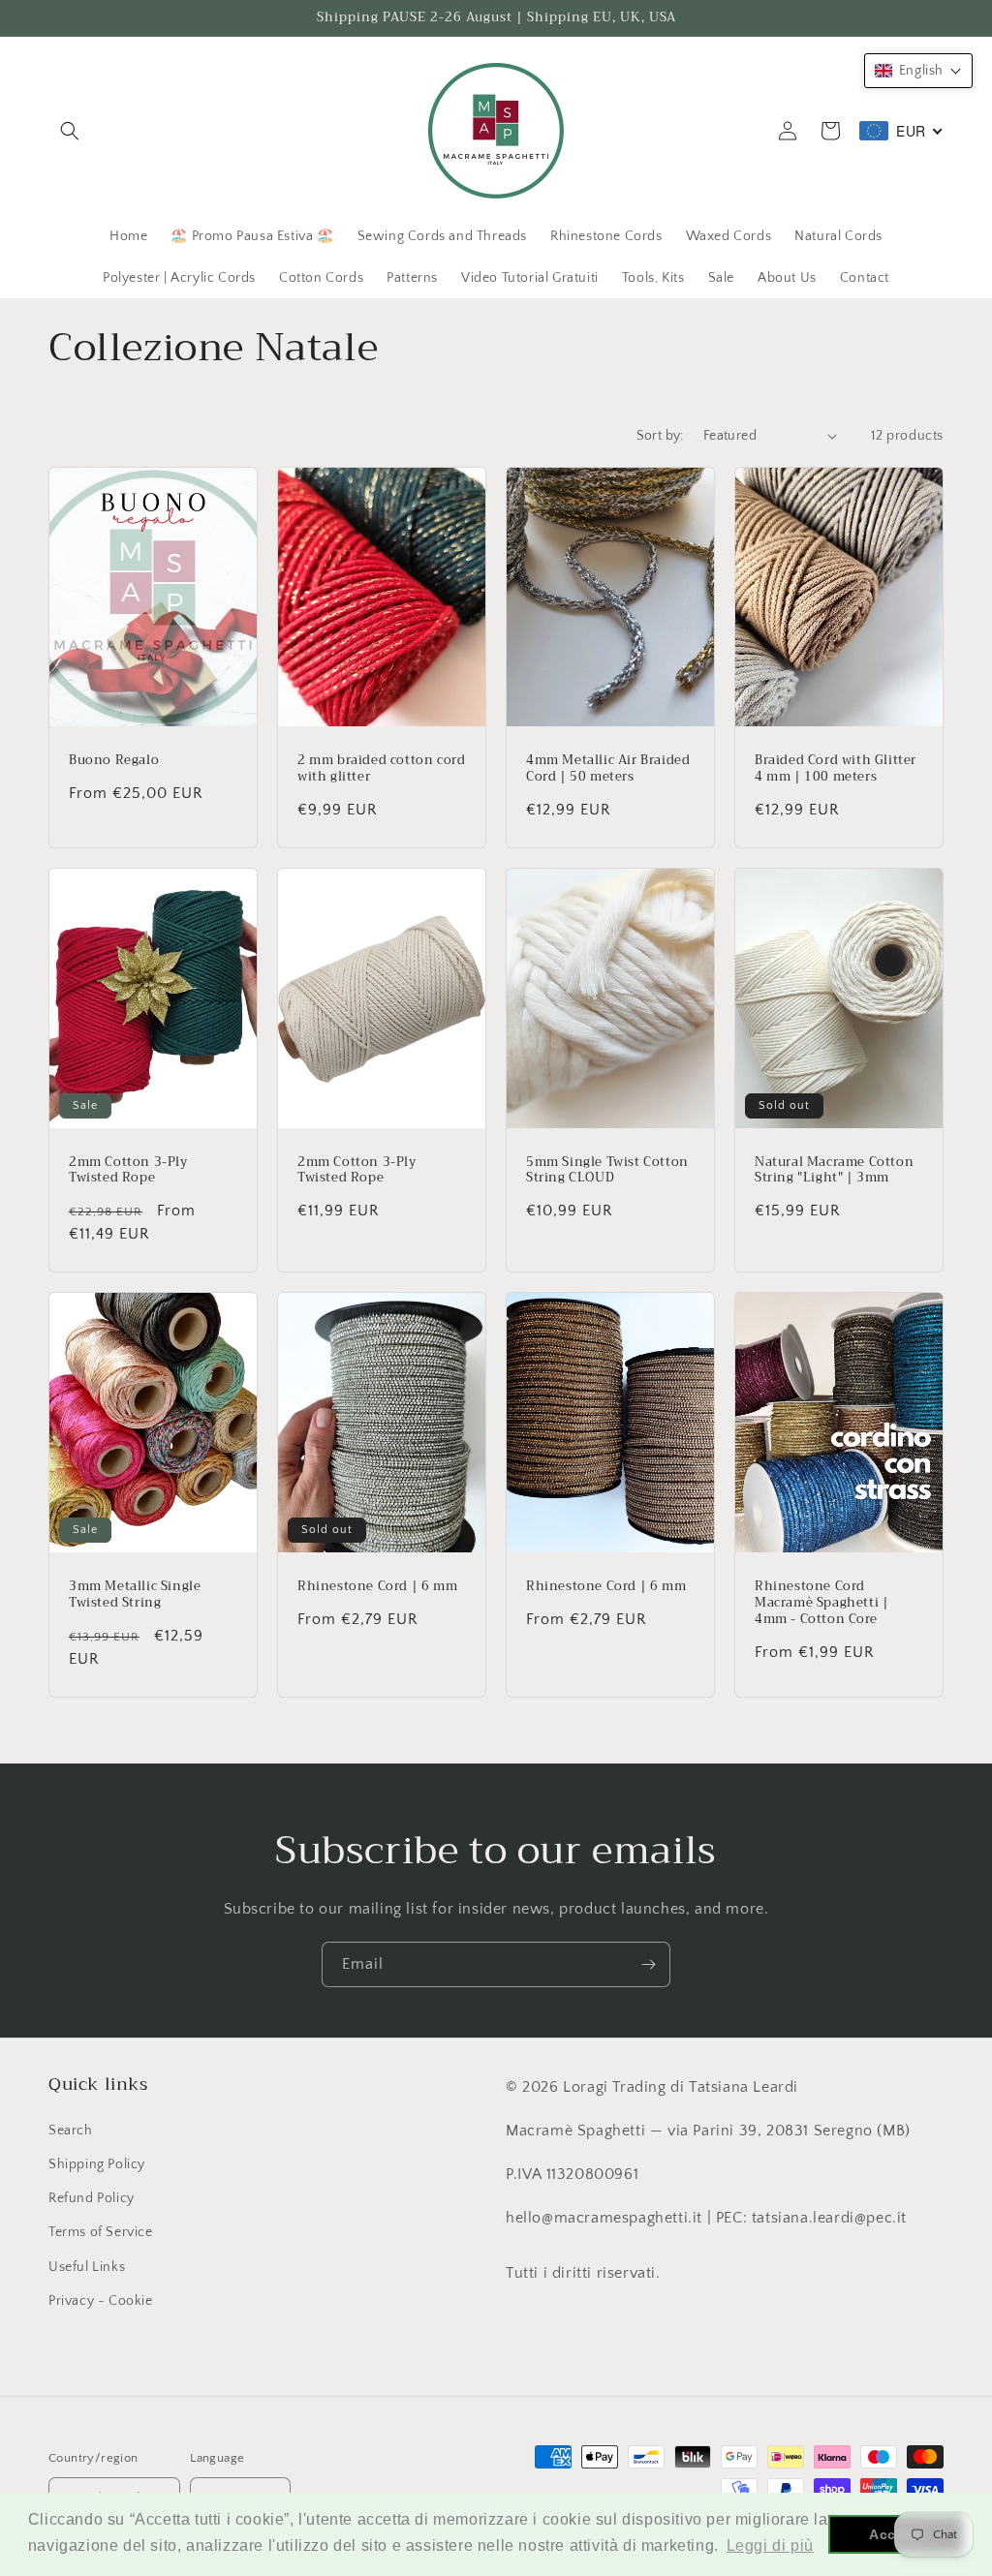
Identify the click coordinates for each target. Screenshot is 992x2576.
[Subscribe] (648, 1964)
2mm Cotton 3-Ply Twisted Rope (128, 1171)
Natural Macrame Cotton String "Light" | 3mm (834, 1171)
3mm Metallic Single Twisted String (135, 1595)
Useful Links (87, 2267)
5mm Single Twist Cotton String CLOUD (607, 1171)
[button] (70, 131)
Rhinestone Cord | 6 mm (377, 1587)
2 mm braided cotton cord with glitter (381, 769)
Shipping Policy (97, 2164)
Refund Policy (92, 2198)
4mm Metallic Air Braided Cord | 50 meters (608, 769)
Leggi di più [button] (770, 2545)
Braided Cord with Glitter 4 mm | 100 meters (836, 769)
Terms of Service (101, 2232)
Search (71, 2131)
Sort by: (660, 436)
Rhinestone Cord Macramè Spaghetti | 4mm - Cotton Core (821, 1603)
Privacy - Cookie (101, 2301)
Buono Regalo (114, 761)
